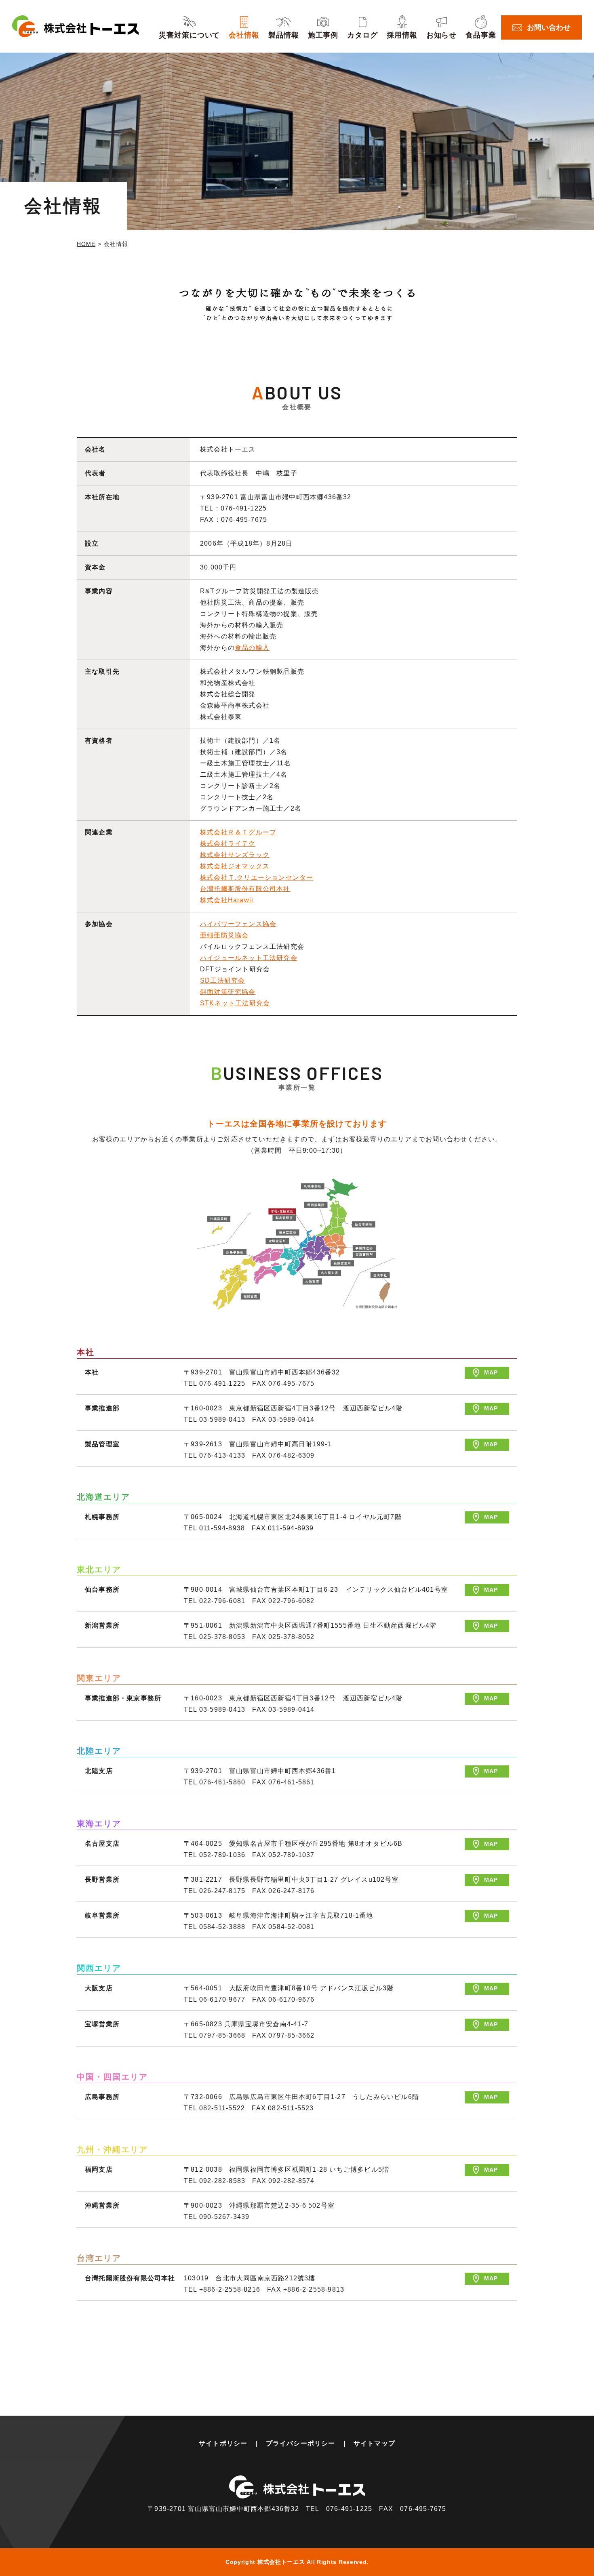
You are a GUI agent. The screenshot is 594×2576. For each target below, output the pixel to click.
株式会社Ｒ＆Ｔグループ (238, 832)
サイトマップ (374, 2443)
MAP (491, 1372)
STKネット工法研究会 (235, 1003)
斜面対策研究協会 (228, 992)
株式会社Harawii (227, 900)
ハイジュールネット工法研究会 (249, 958)
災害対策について (189, 35)
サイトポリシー (223, 2443)
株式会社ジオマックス (235, 866)
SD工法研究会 (222, 980)
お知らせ (442, 35)
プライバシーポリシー (301, 2443)
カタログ (362, 35)
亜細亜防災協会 (224, 935)
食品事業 (481, 35)
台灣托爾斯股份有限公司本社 (245, 889)
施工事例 (323, 35)
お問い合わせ (549, 27)
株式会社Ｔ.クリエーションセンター (257, 877)
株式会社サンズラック (235, 855)
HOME (86, 244)
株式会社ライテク (228, 844)
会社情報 (244, 35)
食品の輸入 (252, 648)
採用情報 (402, 35)
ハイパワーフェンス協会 (238, 924)
